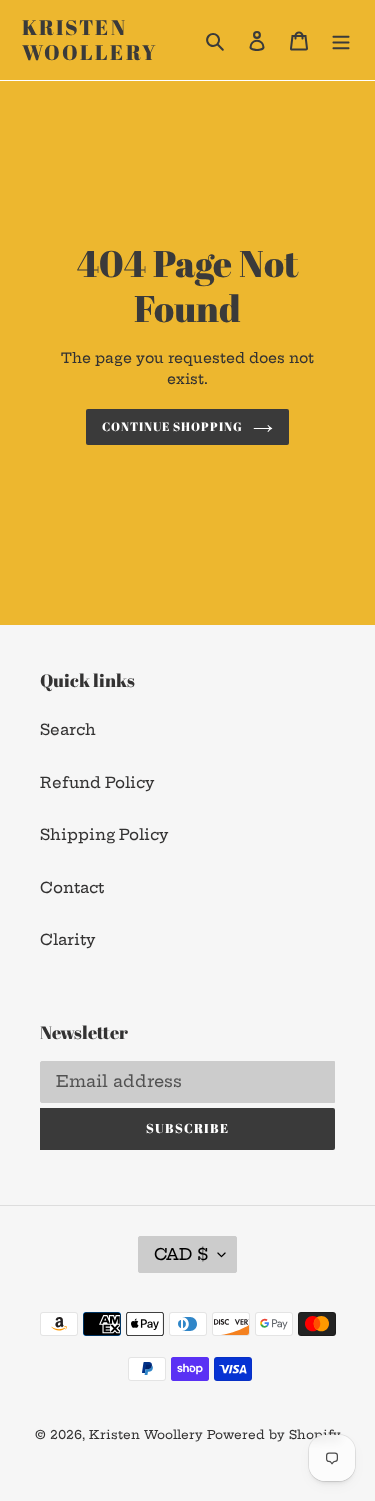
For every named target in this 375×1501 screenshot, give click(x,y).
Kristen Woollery (89, 40)
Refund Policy (97, 782)
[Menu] (341, 40)
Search (68, 729)
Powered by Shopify (274, 1434)
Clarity (67, 939)
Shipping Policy (104, 834)
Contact (72, 887)
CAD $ (181, 1254)
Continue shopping (172, 426)
